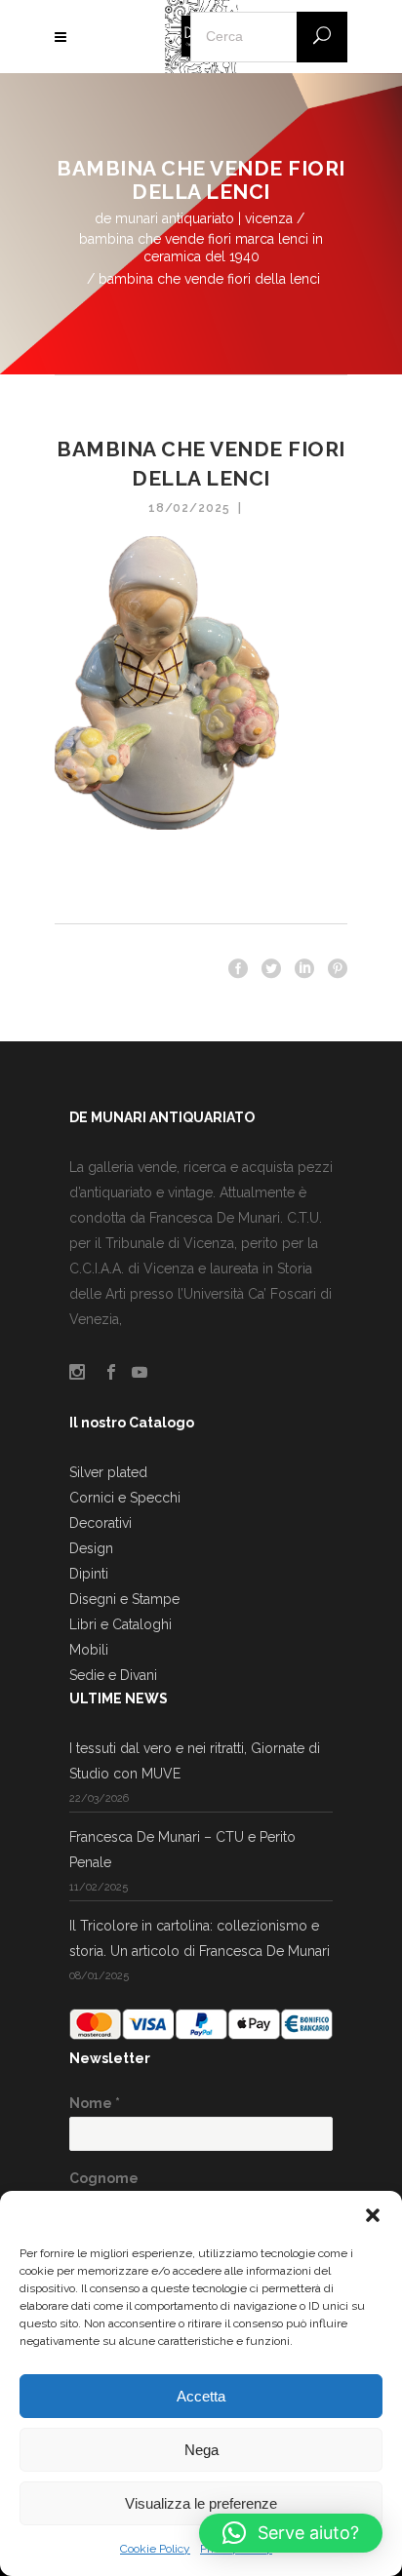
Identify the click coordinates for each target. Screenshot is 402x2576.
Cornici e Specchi (125, 1498)
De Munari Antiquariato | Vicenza (194, 218)
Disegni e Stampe (124, 1599)
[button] (373, 2215)
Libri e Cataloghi (121, 1624)
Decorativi (100, 1523)
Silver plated (108, 1472)
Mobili (89, 1650)
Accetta (201, 2396)
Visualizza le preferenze (201, 2503)
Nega (201, 2450)
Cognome (104, 2178)
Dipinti (89, 1574)
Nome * (95, 2103)
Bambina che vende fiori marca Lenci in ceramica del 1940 (201, 248)
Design (91, 1548)
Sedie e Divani (113, 1675)
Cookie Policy (155, 2549)
